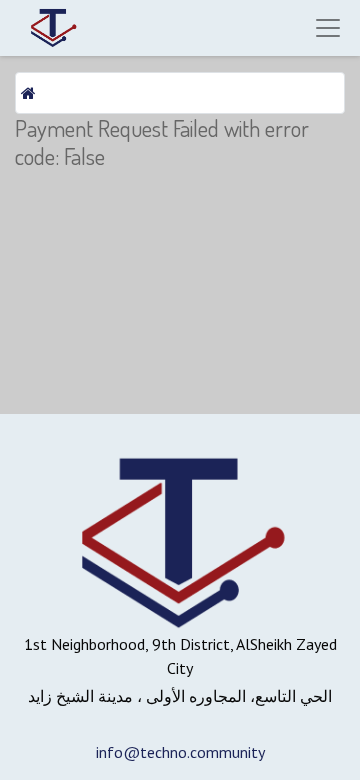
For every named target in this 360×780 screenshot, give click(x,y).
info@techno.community (180, 752)
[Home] (28, 93)
